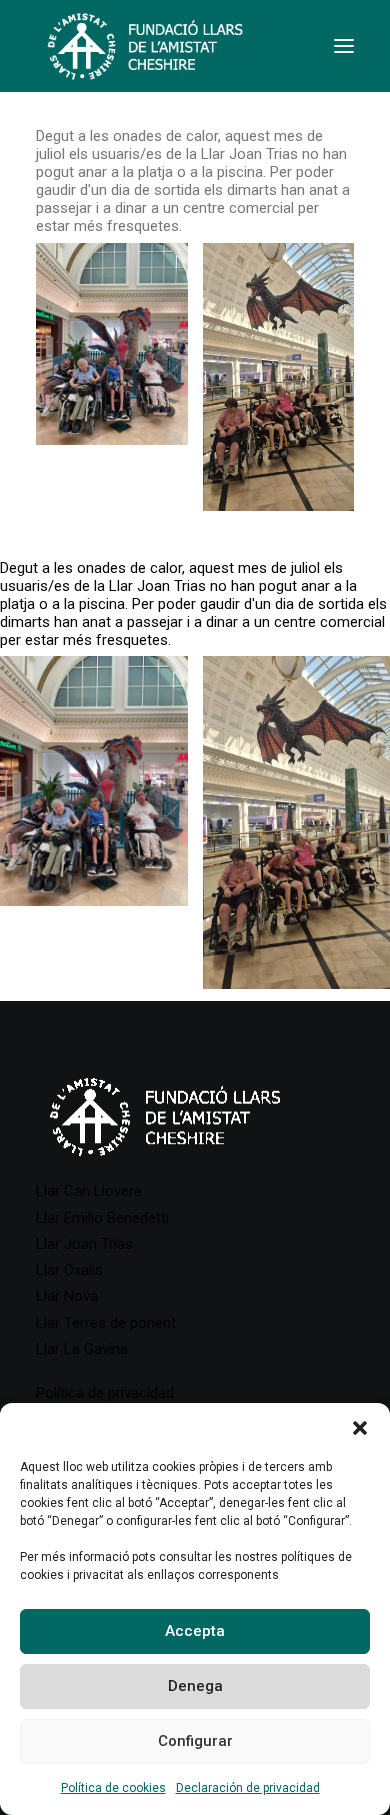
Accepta (195, 1631)
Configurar (195, 1741)
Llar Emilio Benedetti (102, 1218)
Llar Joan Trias (84, 1244)
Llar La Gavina (82, 1349)
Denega (195, 1686)
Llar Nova (67, 1296)
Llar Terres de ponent (106, 1323)
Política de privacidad (105, 1393)
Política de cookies (113, 1788)
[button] (360, 1428)
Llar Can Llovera (89, 1191)
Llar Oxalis (69, 1270)
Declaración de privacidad (248, 1788)
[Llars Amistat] (145, 46)
